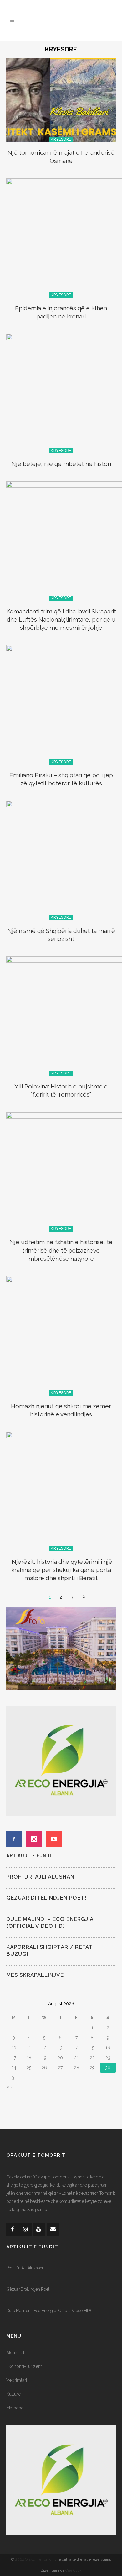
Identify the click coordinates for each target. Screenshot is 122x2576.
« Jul (11, 2087)
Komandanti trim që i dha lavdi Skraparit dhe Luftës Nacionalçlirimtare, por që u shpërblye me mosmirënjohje (61, 619)
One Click (74, 2570)
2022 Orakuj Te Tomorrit (36, 2559)
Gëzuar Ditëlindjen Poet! (46, 1898)
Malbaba (15, 2408)
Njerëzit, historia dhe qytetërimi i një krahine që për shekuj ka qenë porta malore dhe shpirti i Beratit (61, 1570)
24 (14, 2068)
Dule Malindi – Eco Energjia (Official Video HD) (49, 2311)
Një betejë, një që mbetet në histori (61, 464)
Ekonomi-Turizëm (24, 2366)
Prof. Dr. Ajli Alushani (41, 1877)
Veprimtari (17, 2380)
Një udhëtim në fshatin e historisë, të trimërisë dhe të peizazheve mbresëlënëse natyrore (61, 1250)
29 (92, 2068)
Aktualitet (15, 2353)
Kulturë (13, 2394)
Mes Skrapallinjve (35, 1975)
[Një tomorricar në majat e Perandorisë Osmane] (61, 99)
